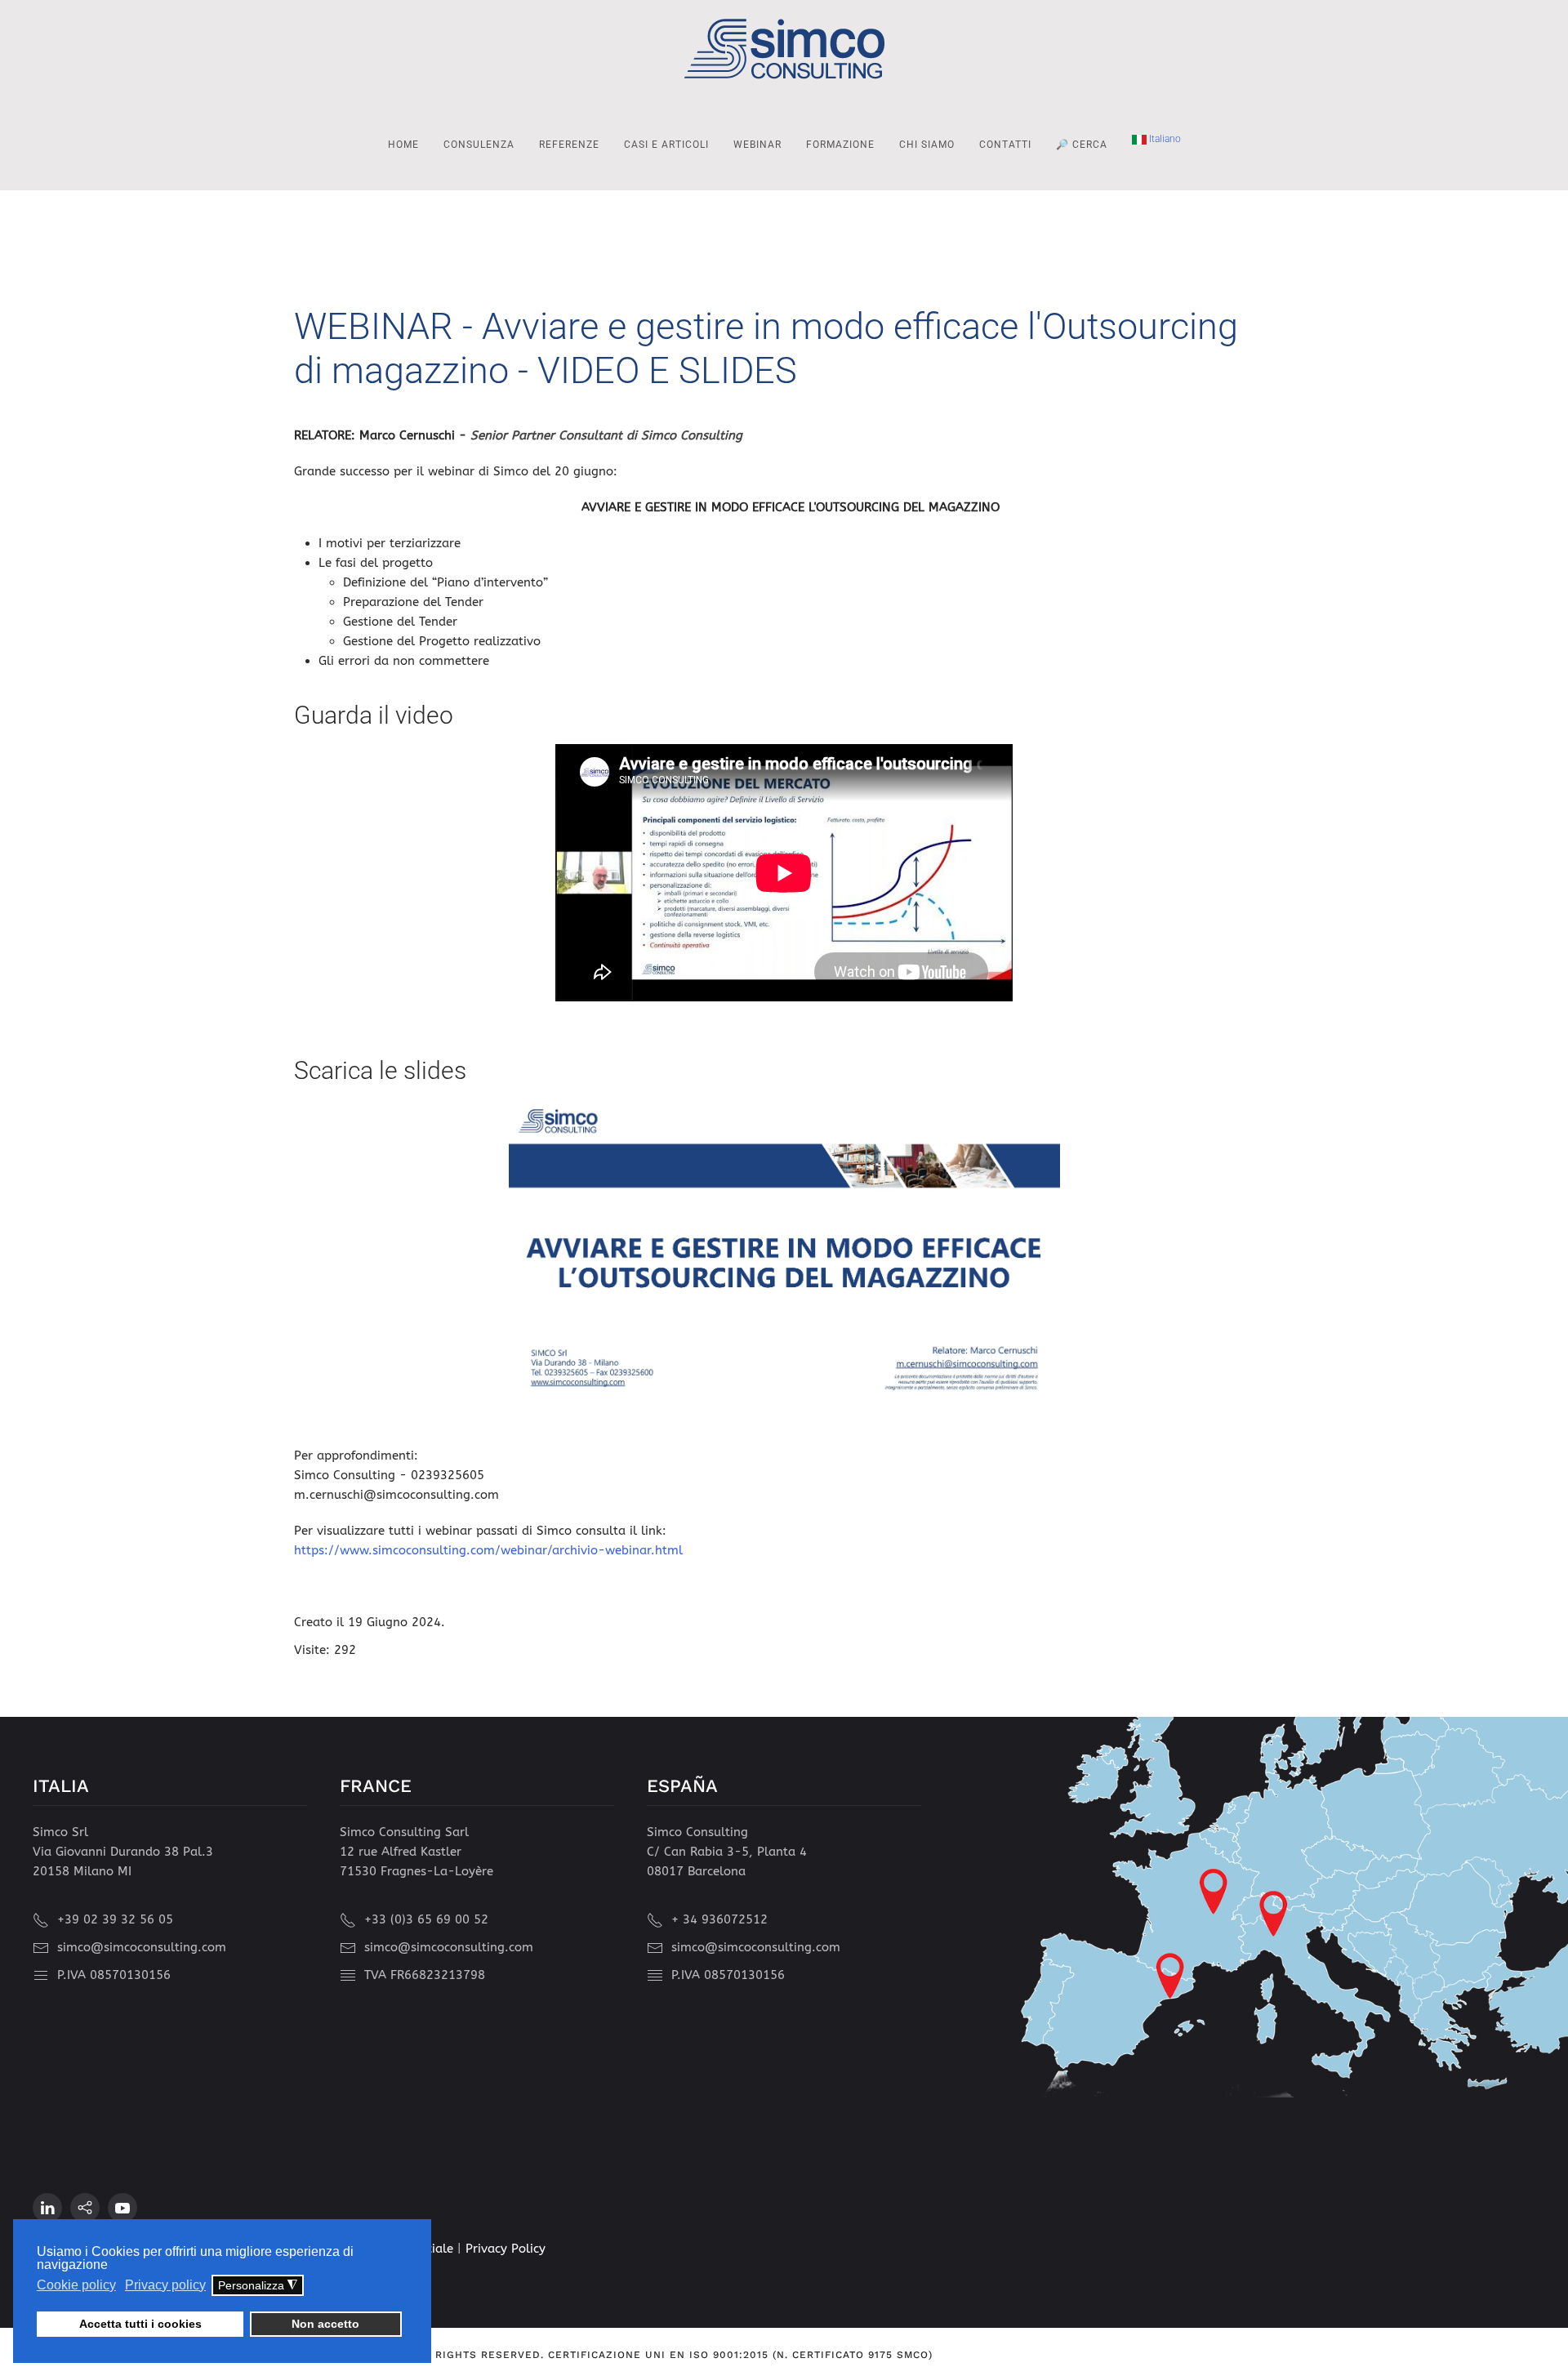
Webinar (757, 145)
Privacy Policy (506, 2249)
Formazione (840, 145)
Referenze (569, 145)
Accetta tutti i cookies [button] (140, 2324)
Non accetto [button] (325, 2324)
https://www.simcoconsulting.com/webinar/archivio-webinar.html (488, 1550)
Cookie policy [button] (76, 2285)
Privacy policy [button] (165, 2285)
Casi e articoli (666, 145)
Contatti (1005, 145)
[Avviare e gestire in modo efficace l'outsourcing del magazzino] (784, 1255)
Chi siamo (927, 145)
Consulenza (479, 145)
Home (403, 145)
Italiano (1164, 139)
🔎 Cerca (1082, 145)
